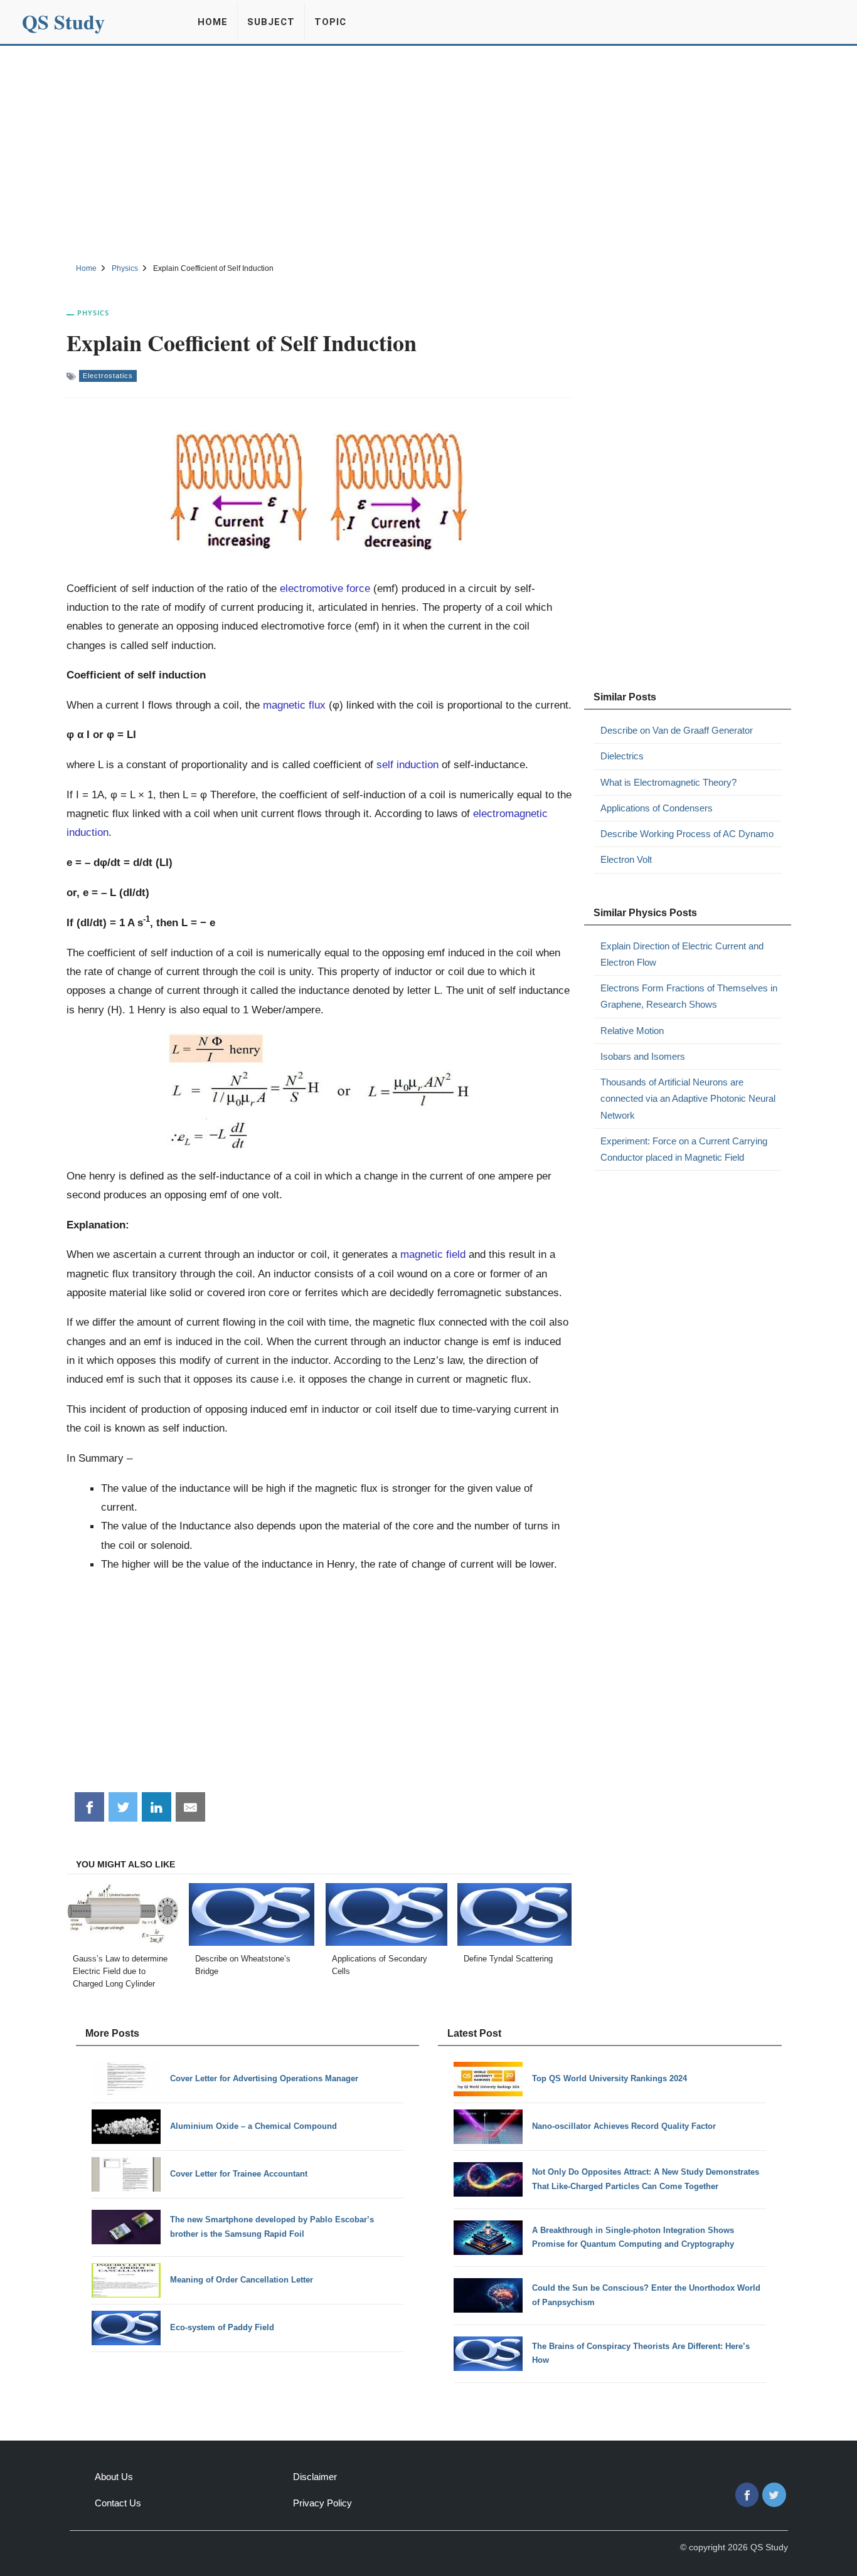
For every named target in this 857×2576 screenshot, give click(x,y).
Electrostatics (108, 376)
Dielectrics (622, 756)
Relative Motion (632, 1031)
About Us (114, 2477)
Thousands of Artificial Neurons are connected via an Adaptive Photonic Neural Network (688, 1099)
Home (213, 22)
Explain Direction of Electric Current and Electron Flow (682, 954)
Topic (330, 22)
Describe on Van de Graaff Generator (677, 730)
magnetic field (433, 1254)
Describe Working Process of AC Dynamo (687, 834)
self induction (407, 764)
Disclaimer (315, 2477)
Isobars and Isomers (643, 1056)
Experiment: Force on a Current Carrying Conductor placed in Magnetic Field (684, 1149)
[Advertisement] (428, 152)
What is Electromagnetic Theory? (668, 782)
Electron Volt (626, 859)
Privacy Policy (322, 2503)
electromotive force (325, 588)
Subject (271, 22)
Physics (93, 313)
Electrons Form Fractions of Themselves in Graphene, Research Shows (689, 996)
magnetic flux (294, 705)
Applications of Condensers (657, 808)
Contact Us (118, 2503)
